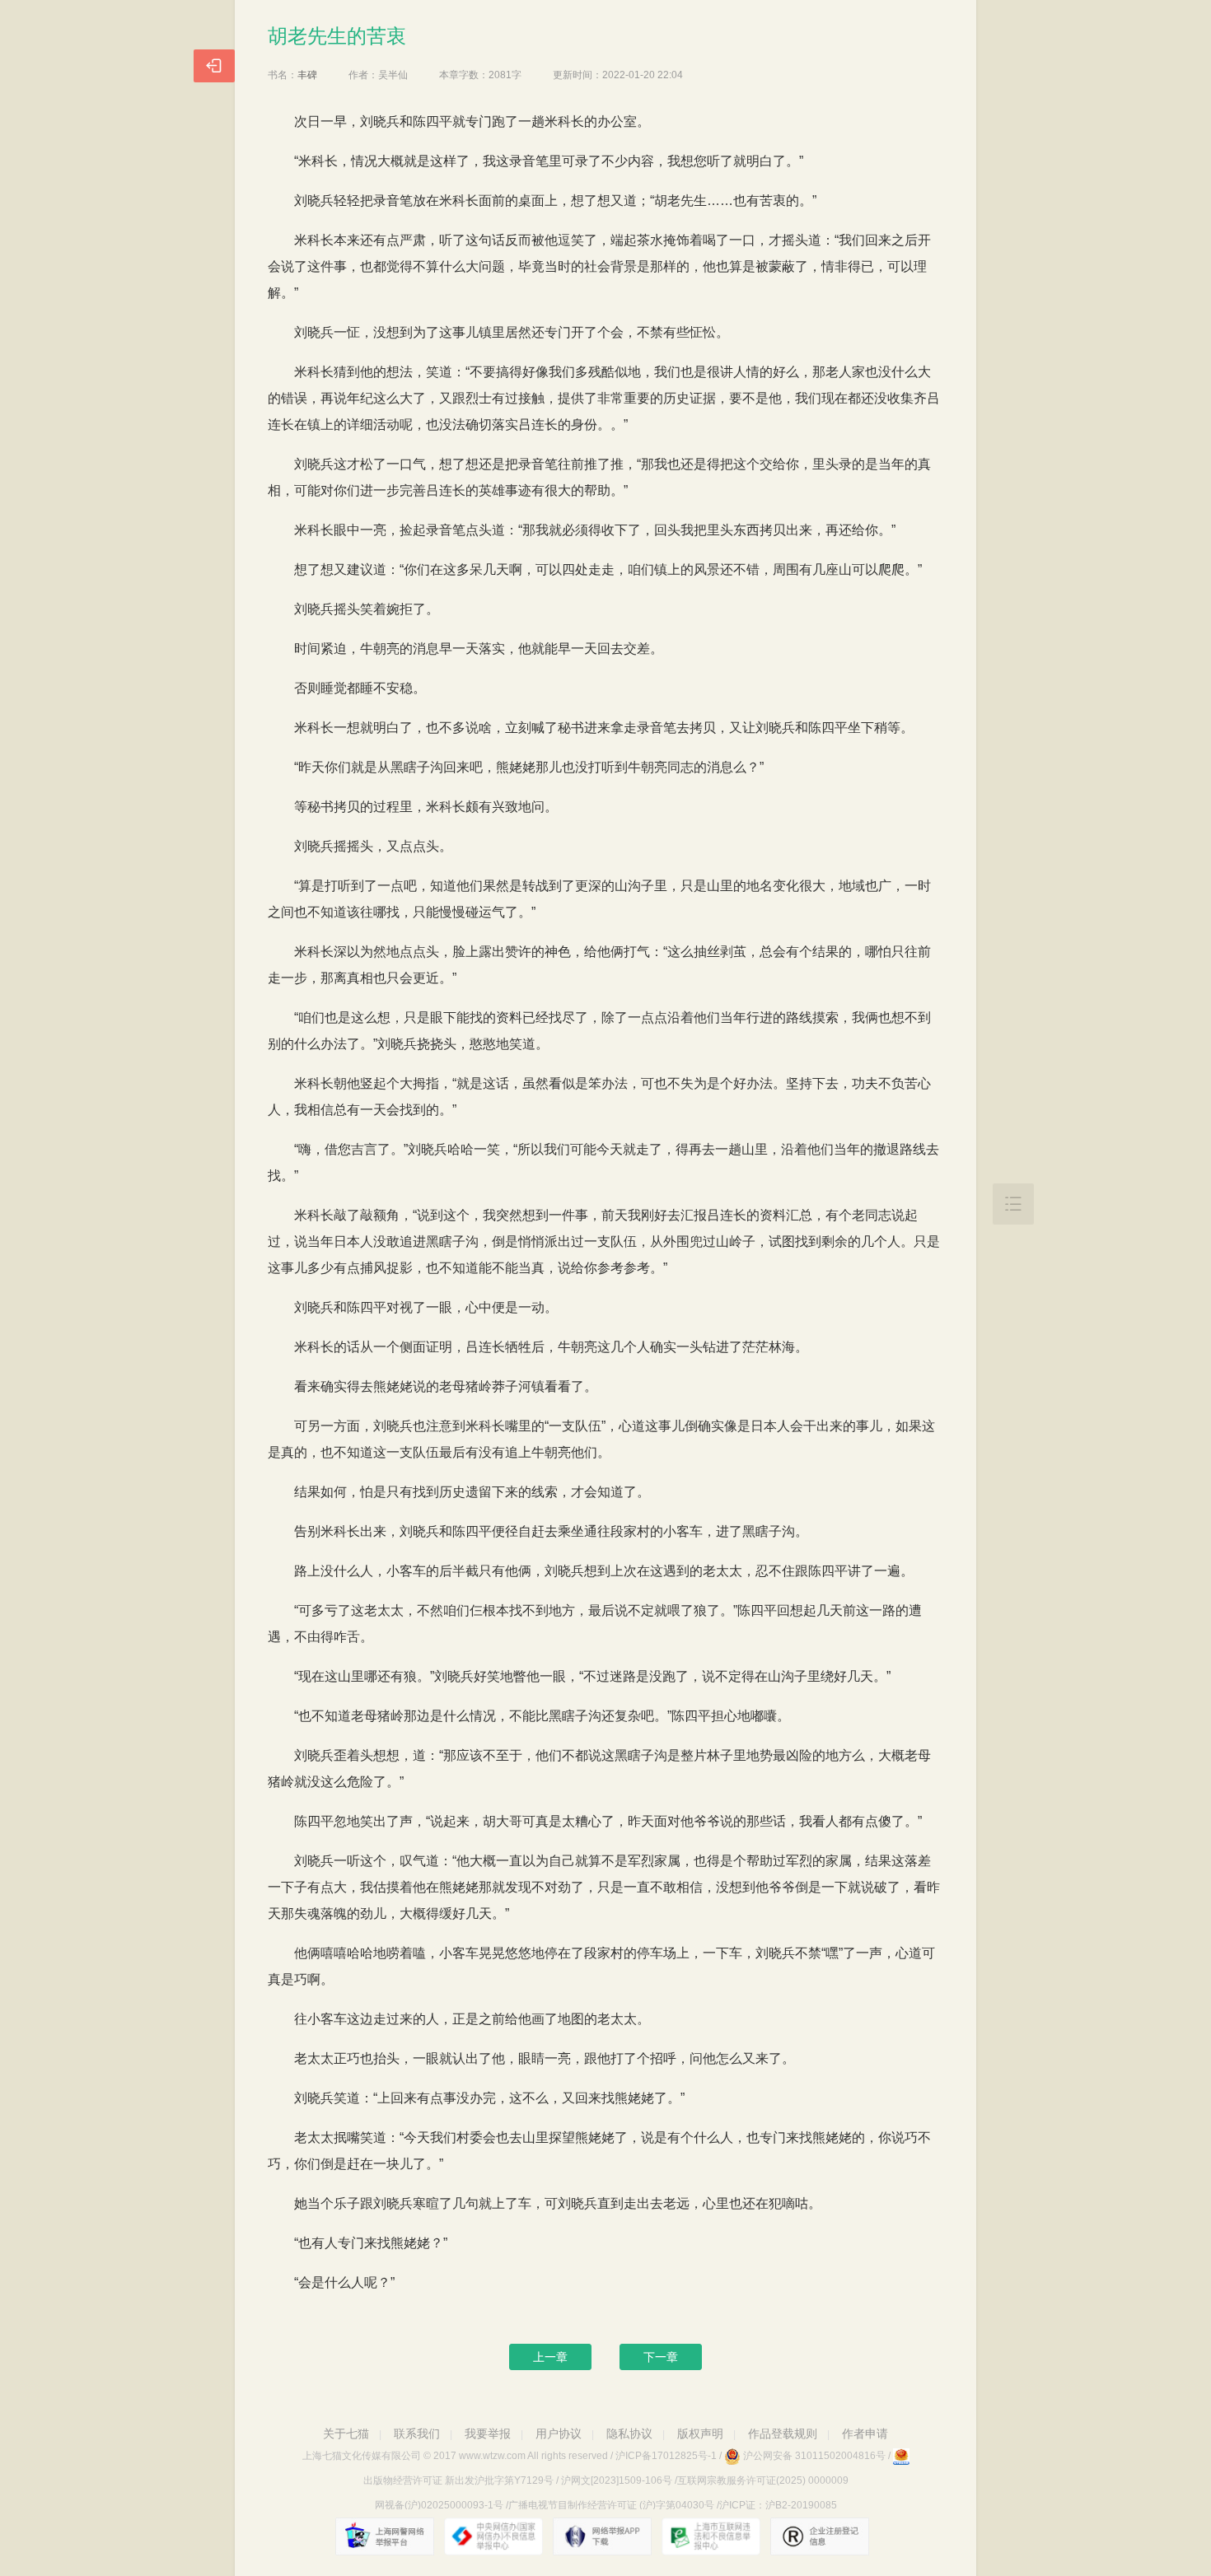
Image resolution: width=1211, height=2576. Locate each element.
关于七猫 (346, 2434)
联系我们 (417, 2434)
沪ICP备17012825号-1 (666, 2456)
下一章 (661, 2357)
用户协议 (559, 2434)
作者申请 (865, 2434)
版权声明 (700, 2434)
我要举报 (488, 2434)
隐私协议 (629, 2434)
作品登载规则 (783, 2434)
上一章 (550, 2357)
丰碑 (307, 75)
